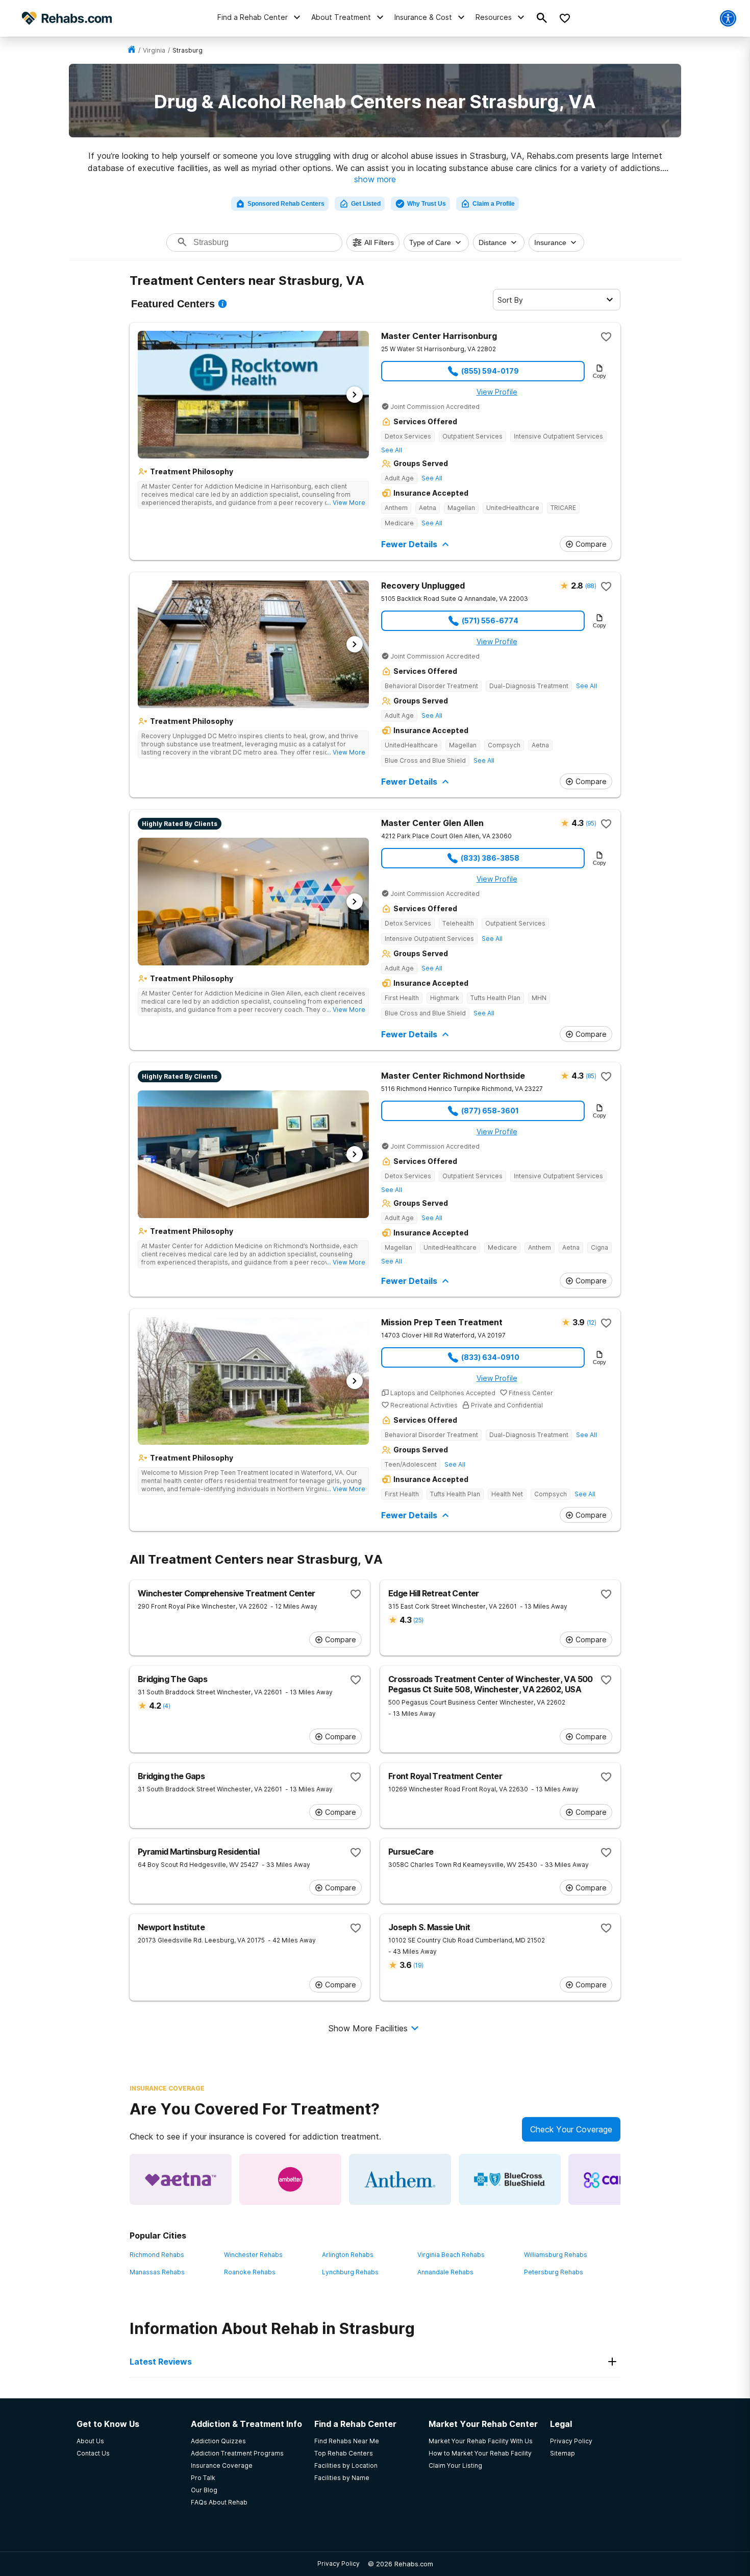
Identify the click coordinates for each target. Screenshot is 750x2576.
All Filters (379, 242)
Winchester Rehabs (253, 2255)
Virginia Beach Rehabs (451, 2255)
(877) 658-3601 (490, 1111)
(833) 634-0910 (490, 1357)
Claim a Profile (494, 204)
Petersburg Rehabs (554, 2272)
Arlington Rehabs (348, 2255)
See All (392, 450)
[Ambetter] (290, 2179)
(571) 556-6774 (490, 621)
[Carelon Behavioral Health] (619, 2179)
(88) (591, 586)
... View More (346, 503)
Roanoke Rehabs (250, 2272)
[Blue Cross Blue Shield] (510, 2179)
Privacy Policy (339, 2563)
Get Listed (366, 204)
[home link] (132, 50)
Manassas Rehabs (157, 2272)
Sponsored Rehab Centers (286, 204)
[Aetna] (181, 2179)
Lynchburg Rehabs (350, 2272)
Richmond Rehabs (157, 2255)
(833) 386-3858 (490, 858)
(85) (591, 1076)
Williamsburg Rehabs (556, 2255)
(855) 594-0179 (490, 371)
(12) (591, 1322)
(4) (166, 1706)
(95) (591, 823)
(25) (418, 1620)
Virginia (154, 50)
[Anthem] (400, 2179)
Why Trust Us (427, 204)
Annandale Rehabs (445, 2272)
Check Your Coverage (571, 2129)
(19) (418, 1965)
